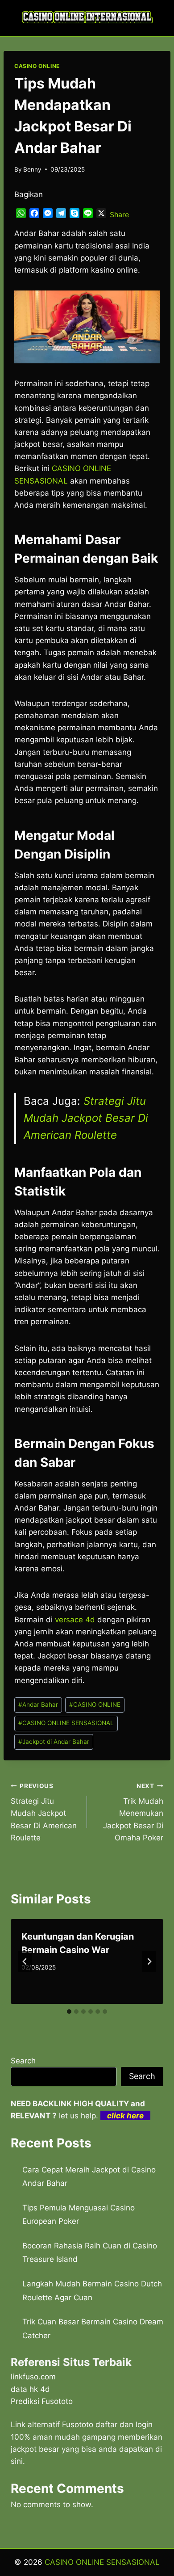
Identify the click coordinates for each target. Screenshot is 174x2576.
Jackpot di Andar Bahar (54, 1742)
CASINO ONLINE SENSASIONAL (66, 1723)
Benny (32, 169)
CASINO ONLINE (37, 66)
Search (23, 2061)
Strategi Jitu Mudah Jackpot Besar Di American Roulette (86, 1118)
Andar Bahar (38, 1705)
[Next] (149, 1961)
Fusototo (78, 2424)
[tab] (69, 2012)
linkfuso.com (33, 2377)
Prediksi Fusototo (42, 2401)
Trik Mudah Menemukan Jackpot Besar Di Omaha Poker (133, 1812)
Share (119, 215)
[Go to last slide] (25, 1961)
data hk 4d (30, 2389)
